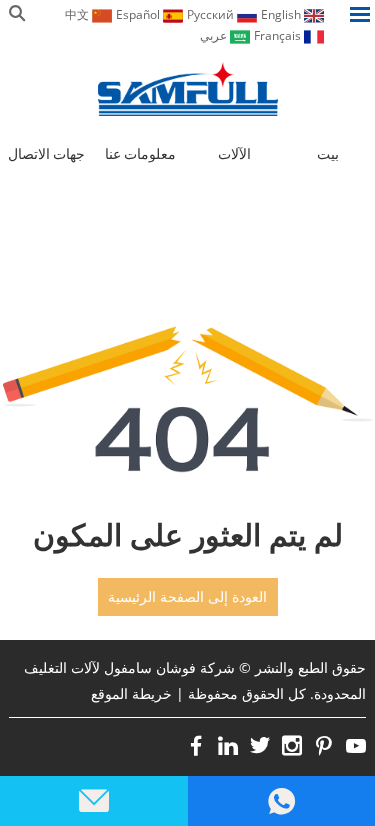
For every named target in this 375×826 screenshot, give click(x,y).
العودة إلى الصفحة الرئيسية (187, 597)
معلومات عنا (140, 154)
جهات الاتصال (46, 154)
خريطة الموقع (131, 693)
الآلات (234, 154)
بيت (328, 154)
